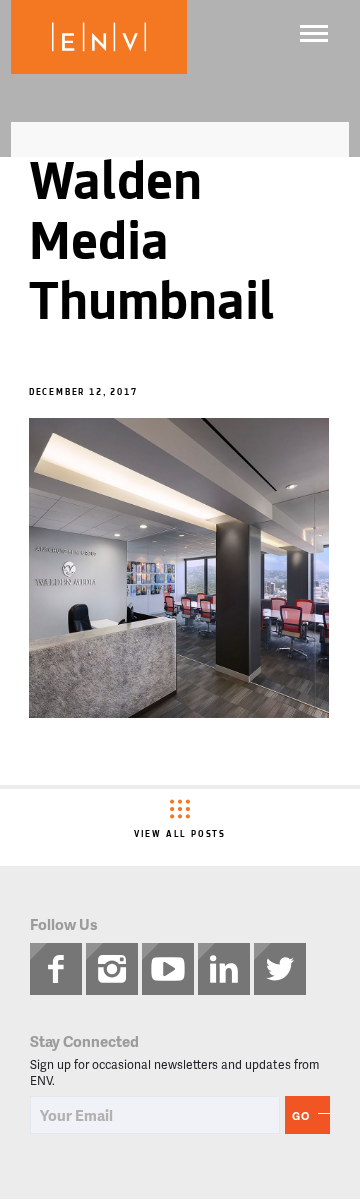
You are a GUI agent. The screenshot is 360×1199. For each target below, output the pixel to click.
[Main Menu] (314, 33)
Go (301, 1115)
